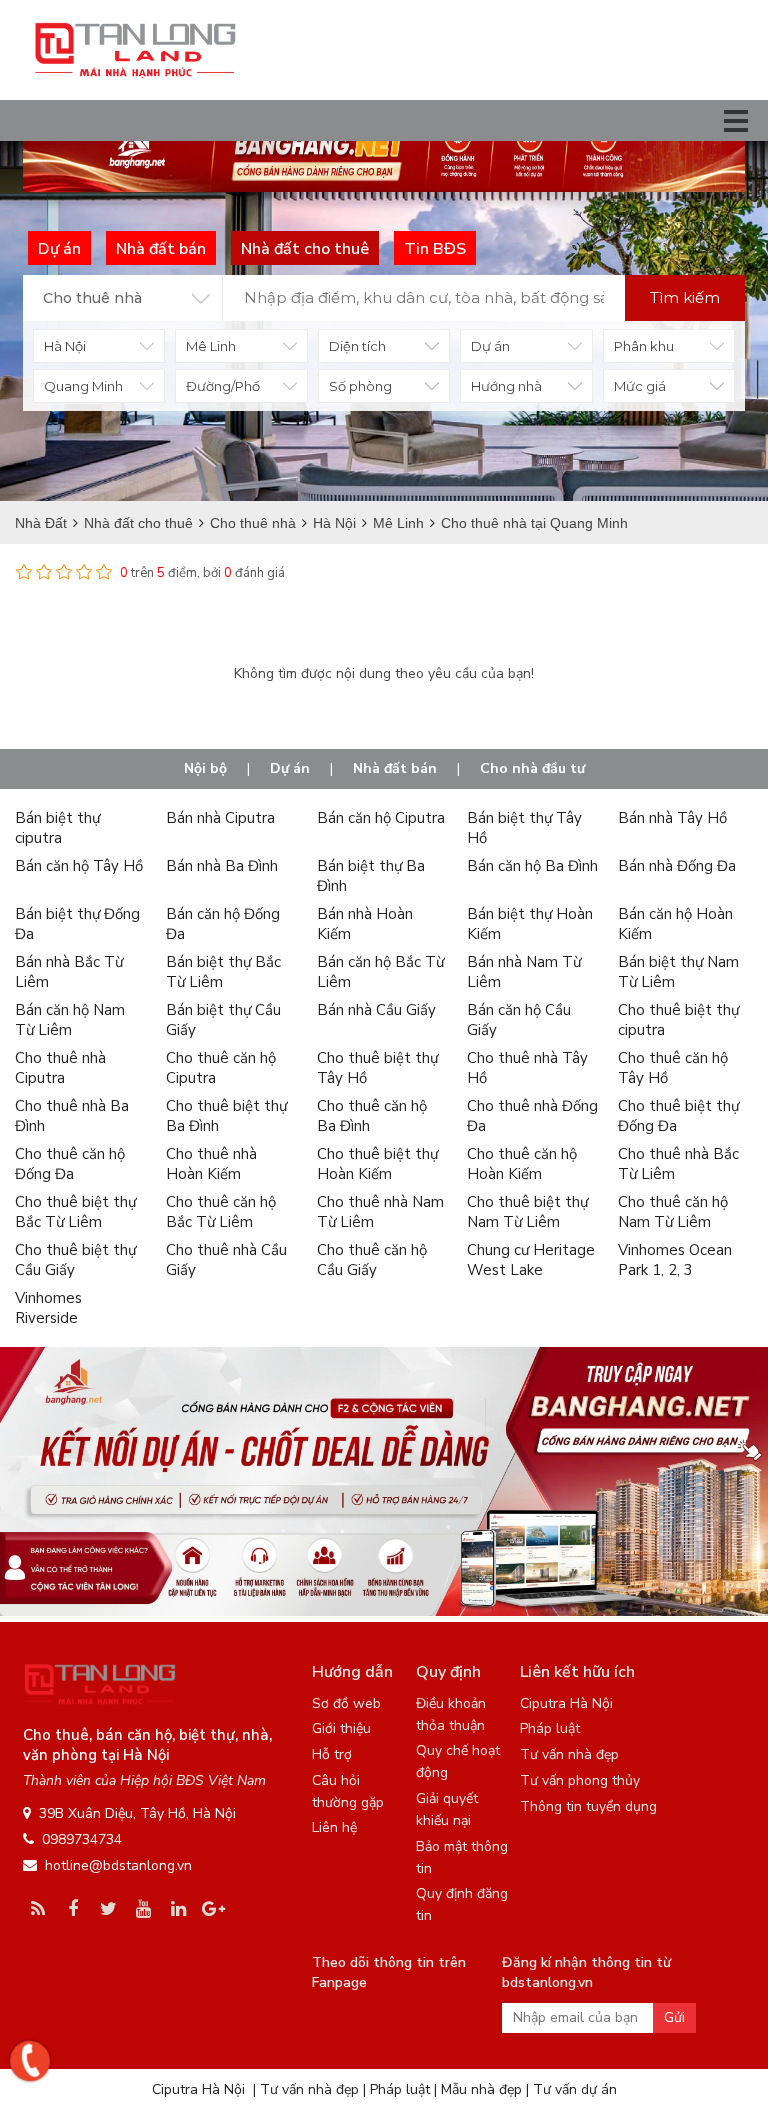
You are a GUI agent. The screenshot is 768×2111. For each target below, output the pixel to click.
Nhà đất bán (395, 768)
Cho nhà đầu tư (532, 768)
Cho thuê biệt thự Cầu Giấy (75, 1260)
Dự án (290, 768)
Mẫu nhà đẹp (481, 2089)
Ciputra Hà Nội (566, 1703)
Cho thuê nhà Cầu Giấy (226, 1260)
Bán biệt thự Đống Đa (77, 924)
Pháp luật (550, 1728)
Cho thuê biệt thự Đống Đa (678, 1116)
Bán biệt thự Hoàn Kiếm (530, 924)
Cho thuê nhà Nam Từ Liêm (380, 1212)
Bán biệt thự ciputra (57, 828)
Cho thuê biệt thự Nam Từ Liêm (527, 1212)
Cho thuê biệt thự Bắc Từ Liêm (75, 1212)
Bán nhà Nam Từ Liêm (524, 972)
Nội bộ (205, 768)
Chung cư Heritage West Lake (531, 1260)
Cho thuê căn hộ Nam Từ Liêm (673, 1212)
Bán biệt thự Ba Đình (371, 876)
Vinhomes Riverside (48, 1308)
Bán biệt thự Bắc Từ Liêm (223, 972)
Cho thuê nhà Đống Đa (532, 1116)
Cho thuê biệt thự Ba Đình (226, 1116)
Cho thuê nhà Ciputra (60, 1068)
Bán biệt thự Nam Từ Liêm (678, 972)
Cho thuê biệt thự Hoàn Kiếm (377, 1164)
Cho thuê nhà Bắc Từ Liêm (678, 1164)
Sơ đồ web (346, 1703)
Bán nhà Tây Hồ (672, 818)
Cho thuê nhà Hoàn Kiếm (211, 1164)
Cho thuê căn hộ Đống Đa (70, 1164)
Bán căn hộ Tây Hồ (79, 866)
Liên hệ (334, 1827)
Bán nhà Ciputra (220, 818)
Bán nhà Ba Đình (222, 866)
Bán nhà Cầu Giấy (376, 1010)
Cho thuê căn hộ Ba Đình (372, 1116)
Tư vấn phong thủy (580, 1780)
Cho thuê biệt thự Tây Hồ (377, 1068)
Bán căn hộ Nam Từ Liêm (70, 1020)
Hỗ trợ (332, 1754)
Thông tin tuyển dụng (588, 1806)
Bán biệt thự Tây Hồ (524, 828)
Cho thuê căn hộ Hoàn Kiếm (522, 1164)
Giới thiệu (341, 1728)
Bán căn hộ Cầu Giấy (519, 1020)
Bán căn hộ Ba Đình (532, 866)
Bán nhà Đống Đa (677, 866)
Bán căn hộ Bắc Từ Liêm (380, 972)
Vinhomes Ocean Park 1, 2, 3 (675, 1260)
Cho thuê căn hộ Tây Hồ (673, 1068)
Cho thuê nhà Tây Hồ (527, 1068)
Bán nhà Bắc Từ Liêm (69, 972)
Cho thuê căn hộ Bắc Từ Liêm (221, 1212)
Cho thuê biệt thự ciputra (678, 1020)
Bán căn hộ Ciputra (381, 818)
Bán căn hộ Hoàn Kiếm (675, 924)
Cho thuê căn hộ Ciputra (221, 1068)
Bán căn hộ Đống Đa (223, 924)
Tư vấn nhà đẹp (569, 1754)
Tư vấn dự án (575, 2089)
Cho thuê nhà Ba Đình (72, 1116)
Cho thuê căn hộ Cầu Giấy (372, 1260)
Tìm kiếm (685, 297)
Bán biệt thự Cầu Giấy (223, 1020)
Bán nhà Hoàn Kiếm (365, 924)
